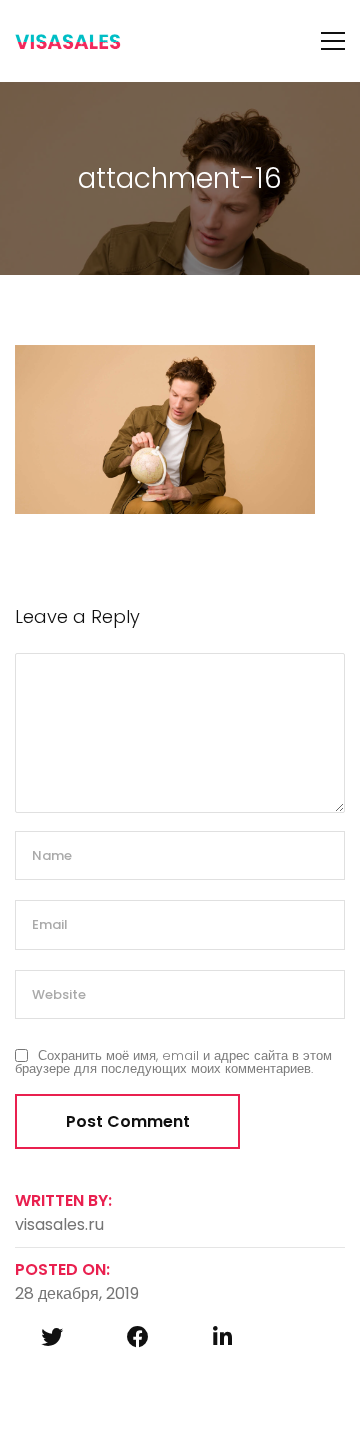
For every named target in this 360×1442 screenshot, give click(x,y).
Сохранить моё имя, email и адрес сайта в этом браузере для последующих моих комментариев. (173, 1062)
